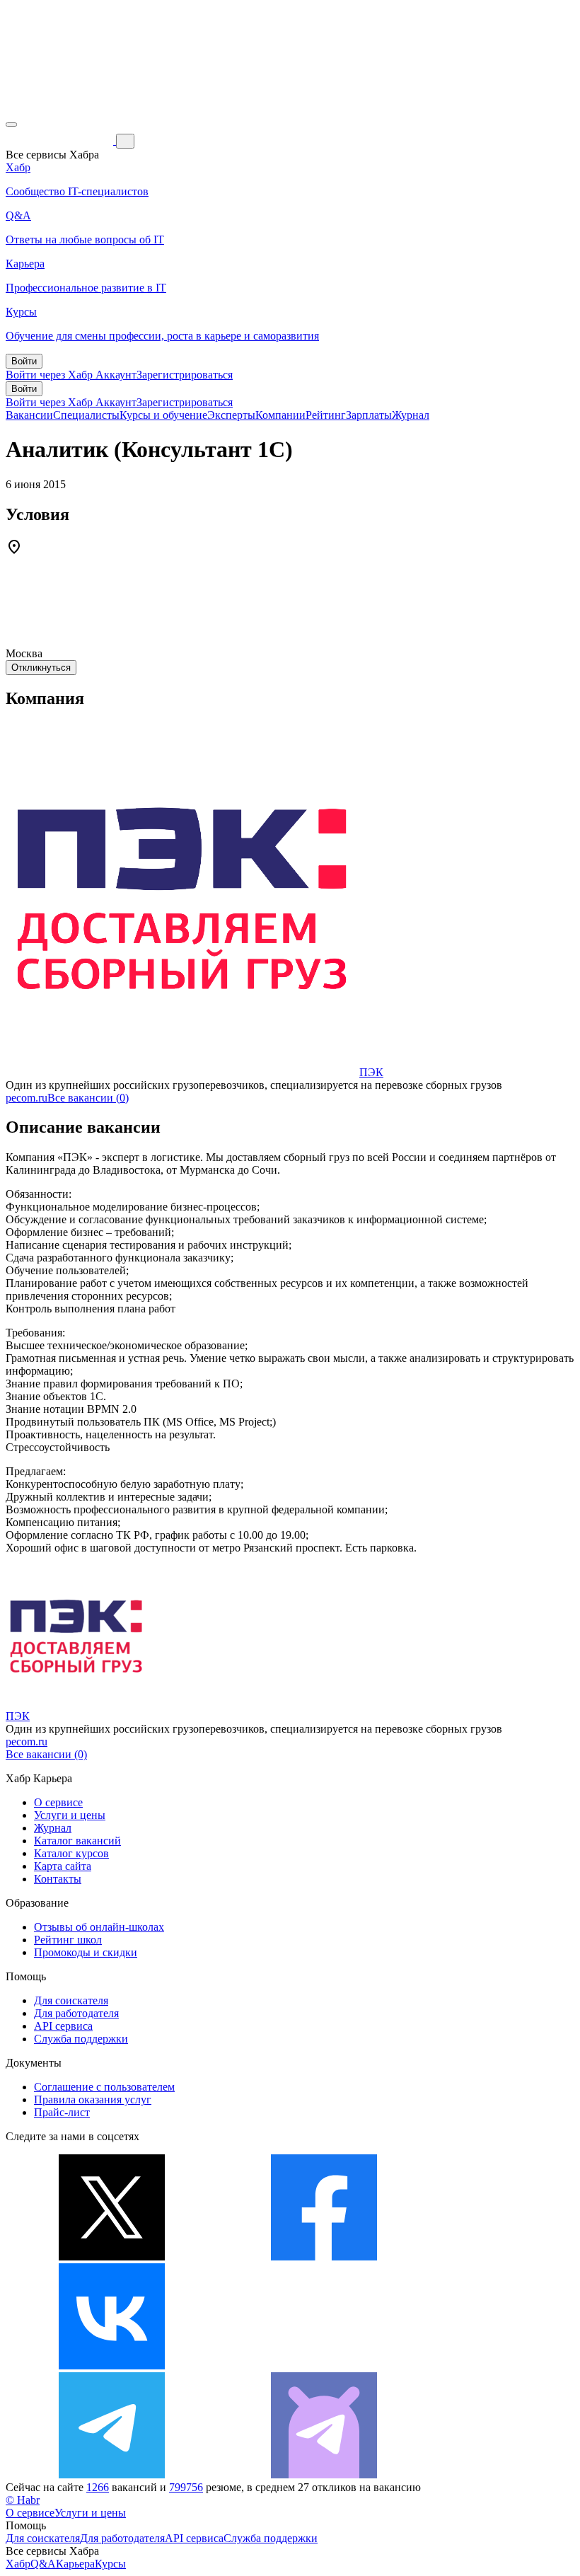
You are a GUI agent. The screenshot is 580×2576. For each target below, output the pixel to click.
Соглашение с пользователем (104, 2087)
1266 (98, 2487)
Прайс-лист (62, 2112)
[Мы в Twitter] (112, 2257)
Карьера (75, 2564)
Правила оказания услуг (93, 2100)
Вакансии (29, 415)
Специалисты (86, 415)
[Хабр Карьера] (61, 140)
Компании (280, 415)
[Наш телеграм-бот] (324, 2474)
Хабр (18, 2564)
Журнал (411, 415)
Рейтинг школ (68, 1940)
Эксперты (231, 415)
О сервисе (58, 1802)
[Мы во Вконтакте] (112, 2366)
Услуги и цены (70, 1815)
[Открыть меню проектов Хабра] (11, 125)
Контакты (58, 1879)
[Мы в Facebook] (324, 2257)
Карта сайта (63, 1866)
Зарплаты (369, 415)
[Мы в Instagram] (324, 2366)
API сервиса (63, 2026)
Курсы (110, 2564)
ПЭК (371, 1072)
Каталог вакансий (77, 1841)
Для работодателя (76, 2013)
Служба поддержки (81, 2039)
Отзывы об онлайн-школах (99, 1927)
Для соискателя (71, 2000)
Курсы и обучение (163, 415)
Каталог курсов (71, 1853)
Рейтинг (326, 415)
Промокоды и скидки (86, 1952)
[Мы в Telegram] (112, 2474)
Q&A (43, 2564)
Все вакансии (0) (88, 1098)
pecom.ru (27, 1098)
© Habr (23, 2500)
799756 (186, 2487)
